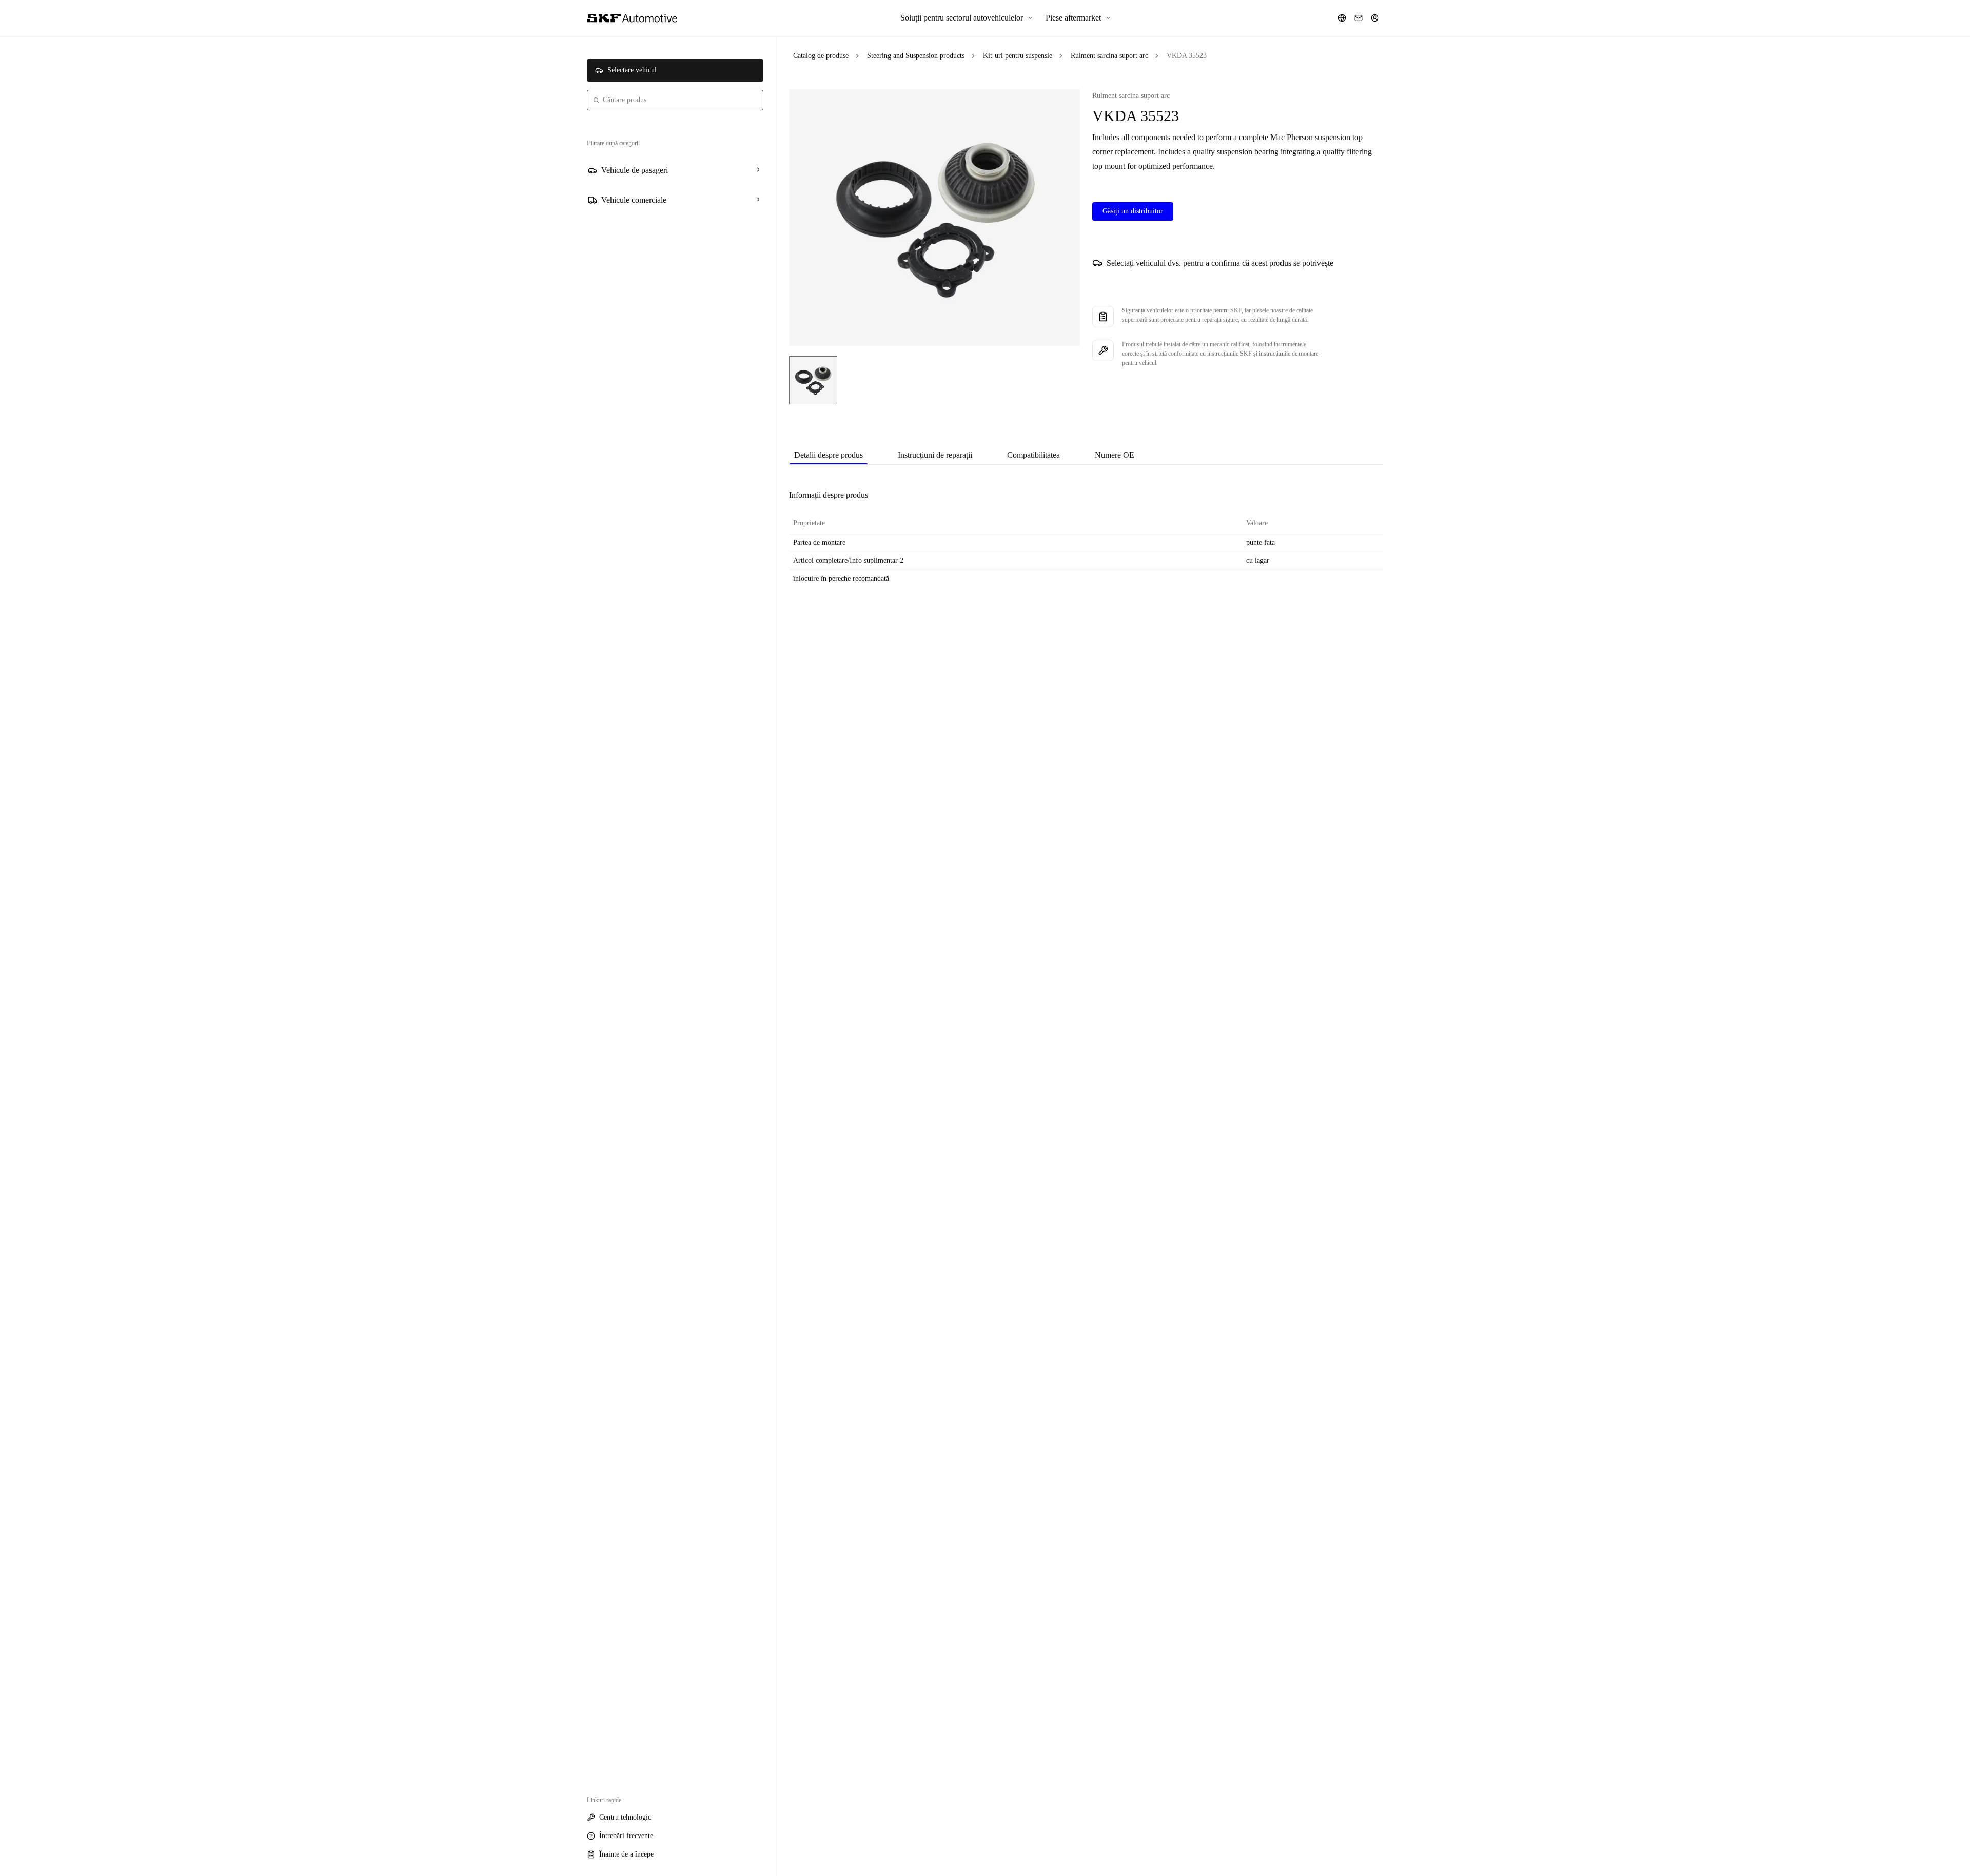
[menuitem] (967, 18)
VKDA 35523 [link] (1187, 56)
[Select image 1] (813, 380)
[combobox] (675, 100)
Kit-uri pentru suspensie (1018, 56)
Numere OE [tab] (1115, 455)
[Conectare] (1375, 18)
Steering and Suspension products (916, 56)
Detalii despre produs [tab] (829, 455)
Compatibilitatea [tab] (1033, 455)
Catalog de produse (821, 56)
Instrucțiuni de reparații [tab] (935, 455)
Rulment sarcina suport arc (1109, 56)
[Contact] (1358, 18)
